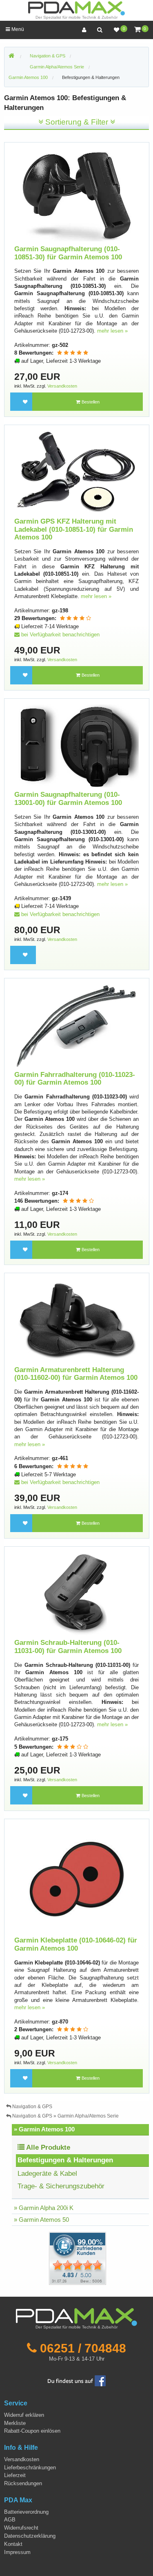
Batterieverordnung (26, 2512)
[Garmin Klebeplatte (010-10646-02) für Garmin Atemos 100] (77, 1878)
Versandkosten (62, 386)
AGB (10, 2520)
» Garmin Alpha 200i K (44, 2208)
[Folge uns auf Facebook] (77, 2380)
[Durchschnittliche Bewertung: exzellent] (73, 353)
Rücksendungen (23, 2483)
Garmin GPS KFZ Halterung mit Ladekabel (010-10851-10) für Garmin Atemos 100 (74, 529)
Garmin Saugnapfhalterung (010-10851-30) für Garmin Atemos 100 (68, 253)
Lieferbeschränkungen (30, 2467)
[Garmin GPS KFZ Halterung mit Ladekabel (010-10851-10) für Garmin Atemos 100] (76, 472)
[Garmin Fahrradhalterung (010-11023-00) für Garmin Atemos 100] (76, 1025)
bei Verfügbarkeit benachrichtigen (60, 635)
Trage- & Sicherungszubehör (61, 2186)
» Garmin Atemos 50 (41, 2220)
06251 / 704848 (83, 2348)
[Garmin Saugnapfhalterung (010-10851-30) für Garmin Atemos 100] (77, 194)
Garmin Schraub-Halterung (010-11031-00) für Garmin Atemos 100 (68, 1647)
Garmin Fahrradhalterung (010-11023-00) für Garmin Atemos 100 (75, 1079)
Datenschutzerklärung (30, 2536)
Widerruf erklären (24, 2415)
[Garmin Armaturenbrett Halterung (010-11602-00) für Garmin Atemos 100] (76, 1320)
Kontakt (13, 2544)
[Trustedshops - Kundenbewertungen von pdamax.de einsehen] (48, 2258)
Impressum (17, 2552)
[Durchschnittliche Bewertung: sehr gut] (75, 618)
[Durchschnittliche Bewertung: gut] (73, 1747)
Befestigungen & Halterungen (91, 77)
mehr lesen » (112, 331)
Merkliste (15, 2423)
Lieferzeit (15, 2475)
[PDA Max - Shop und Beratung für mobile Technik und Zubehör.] (11, 56)
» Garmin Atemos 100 (44, 2129)
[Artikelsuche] (100, 30)
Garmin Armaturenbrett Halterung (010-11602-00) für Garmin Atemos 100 (76, 1374)
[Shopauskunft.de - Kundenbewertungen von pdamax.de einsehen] (78, 2258)
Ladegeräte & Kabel (47, 2174)
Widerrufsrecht (21, 2528)
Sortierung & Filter (77, 122)
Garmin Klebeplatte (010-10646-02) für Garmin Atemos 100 (76, 1944)
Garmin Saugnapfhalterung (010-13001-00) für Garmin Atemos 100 (68, 799)
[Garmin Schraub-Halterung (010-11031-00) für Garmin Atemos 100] (76, 1593)
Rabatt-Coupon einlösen (32, 2431)
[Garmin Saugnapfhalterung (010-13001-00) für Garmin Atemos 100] (76, 746)
